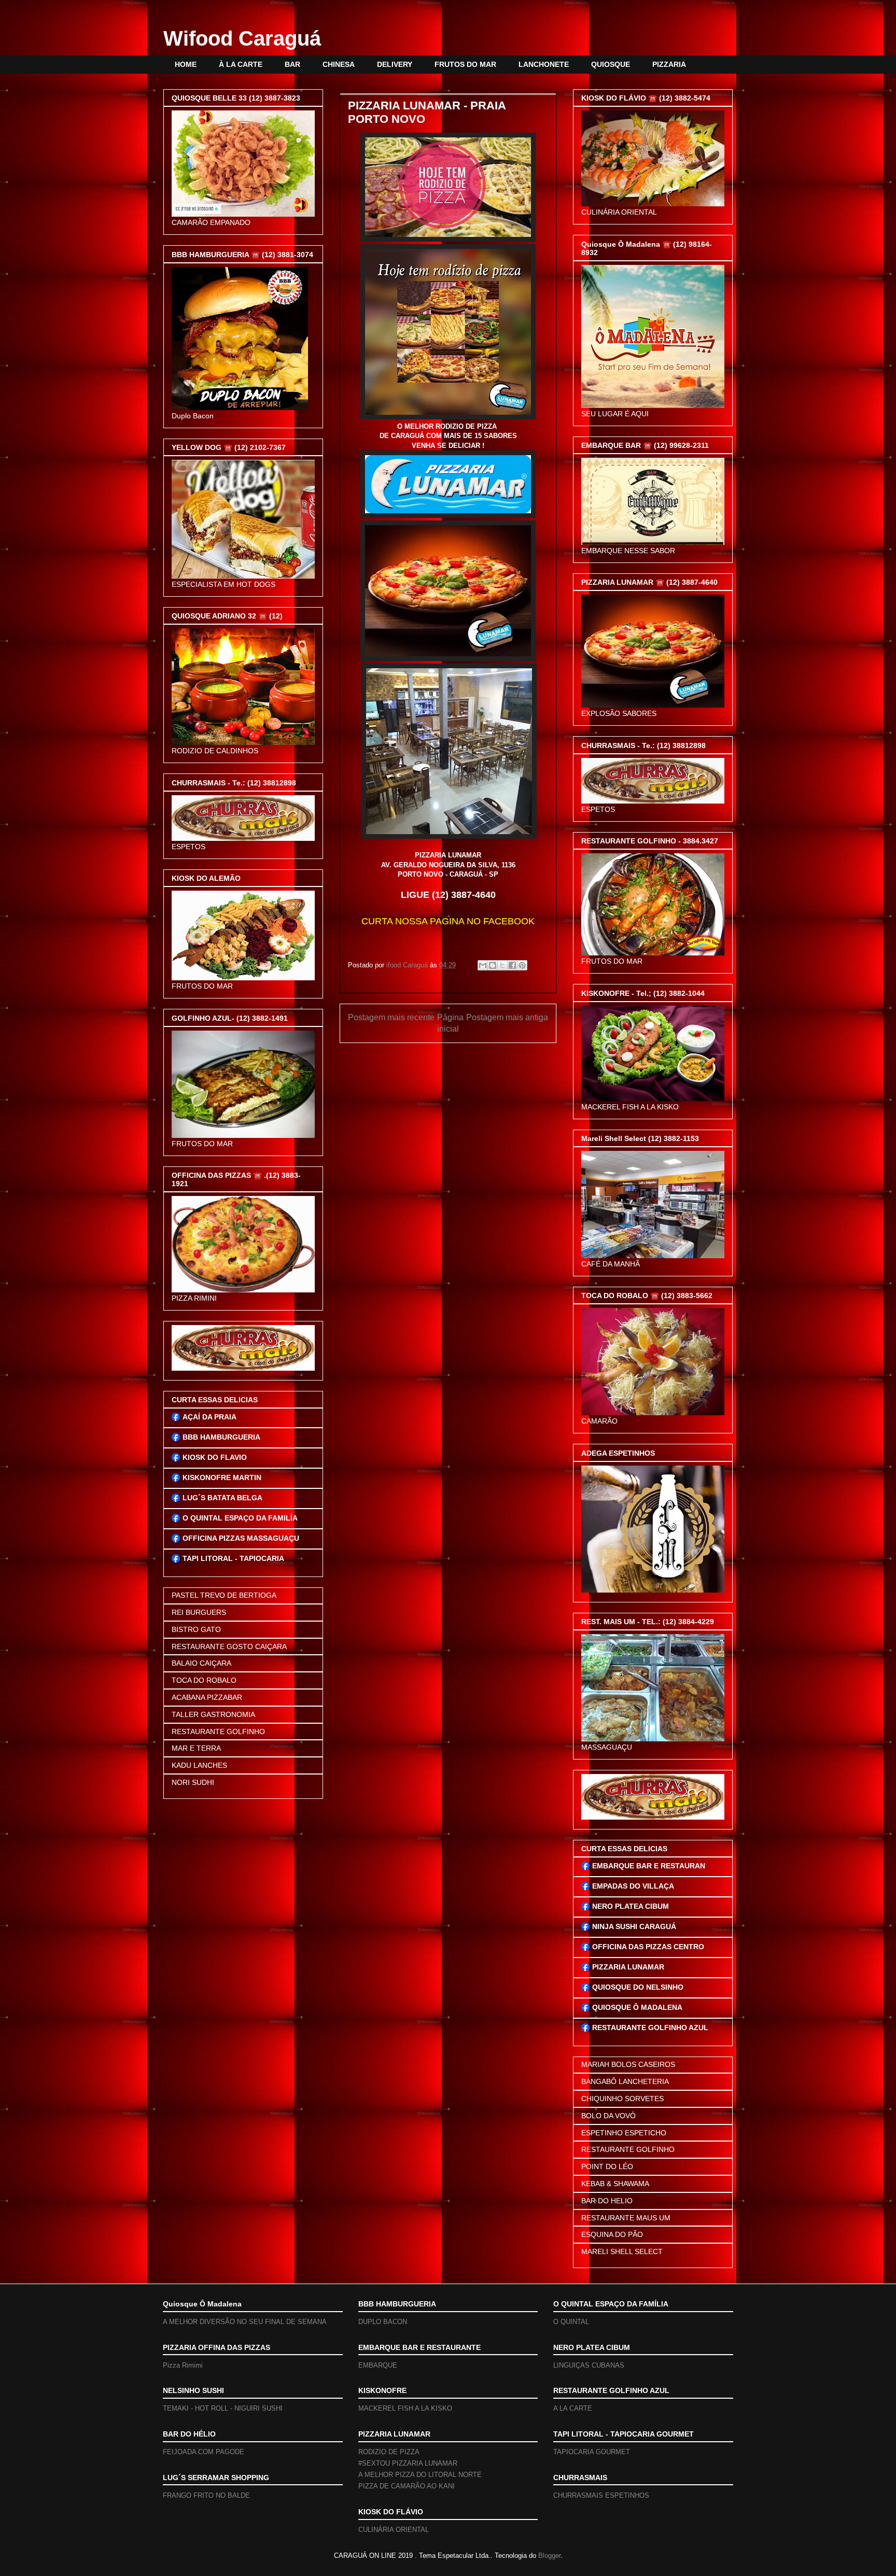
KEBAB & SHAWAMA (615, 2184)
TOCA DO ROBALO (204, 1680)
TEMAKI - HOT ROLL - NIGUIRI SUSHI (223, 2408)
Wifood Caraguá (242, 38)
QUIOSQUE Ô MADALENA (637, 2007)
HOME (186, 64)
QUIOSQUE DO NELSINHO (638, 1987)
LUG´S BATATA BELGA (222, 1498)
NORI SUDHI (193, 1782)
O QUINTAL (571, 2322)
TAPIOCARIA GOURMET (592, 2452)
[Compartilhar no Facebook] (512, 965)
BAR (292, 64)
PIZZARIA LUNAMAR (628, 1967)
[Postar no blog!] (493, 965)
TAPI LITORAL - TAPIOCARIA (233, 1558)
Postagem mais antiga (507, 1017)
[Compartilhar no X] (502, 965)
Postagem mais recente (391, 1017)
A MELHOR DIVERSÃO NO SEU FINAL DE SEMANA (245, 2322)
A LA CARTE (573, 2408)
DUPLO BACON (383, 2322)
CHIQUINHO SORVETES (622, 2099)
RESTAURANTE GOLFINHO (218, 1732)
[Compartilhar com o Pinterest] (522, 965)
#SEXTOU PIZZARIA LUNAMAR (408, 2463)
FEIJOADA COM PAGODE (204, 2452)
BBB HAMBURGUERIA (221, 1437)
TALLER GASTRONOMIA (213, 1714)
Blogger (549, 2556)
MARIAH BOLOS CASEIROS (628, 2064)
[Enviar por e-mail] (483, 965)
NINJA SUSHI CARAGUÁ (634, 1926)
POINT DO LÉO (607, 2166)
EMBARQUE (378, 2365)
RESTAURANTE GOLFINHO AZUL (650, 2028)
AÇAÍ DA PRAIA (209, 1417)
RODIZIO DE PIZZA (389, 2452)
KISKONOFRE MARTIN (222, 1477)
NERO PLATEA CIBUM (631, 1906)
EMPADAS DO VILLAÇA (633, 1886)
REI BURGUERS (199, 1612)
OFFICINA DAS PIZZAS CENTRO (648, 1947)
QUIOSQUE (611, 64)
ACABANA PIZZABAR (207, 1697)
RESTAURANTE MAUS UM (626, 2218)
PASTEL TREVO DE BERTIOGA (224, 1595)
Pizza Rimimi (183, 2365)
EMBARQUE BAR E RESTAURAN (649, 1866)
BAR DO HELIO (607, 2201)
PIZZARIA (669, 64)
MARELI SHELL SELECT (622, 2251)
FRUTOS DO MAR (465, 64)
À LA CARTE (241, 64)
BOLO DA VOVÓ (608, 2116)
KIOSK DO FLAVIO (215, 1457)
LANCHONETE (544, 64)
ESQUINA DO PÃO (612, 2234)
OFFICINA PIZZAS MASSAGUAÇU (241, 1538)
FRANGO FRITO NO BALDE (206, 2495)
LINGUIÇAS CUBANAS (589, 2365)
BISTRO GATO (196, 1629)
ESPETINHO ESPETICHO (624, 2133)
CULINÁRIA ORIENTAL (394, 2530)
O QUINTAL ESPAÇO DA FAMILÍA (240, 1518)
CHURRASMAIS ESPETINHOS (601, 2495)
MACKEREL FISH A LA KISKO (405, 2408)
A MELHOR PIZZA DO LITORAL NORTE (420, 2475)
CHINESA (339, 64)
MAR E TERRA (196, 1748)
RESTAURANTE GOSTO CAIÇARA (229, 1646)
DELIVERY (395, 64)
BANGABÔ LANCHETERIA (625, 2081)
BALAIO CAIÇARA (201, 1663)
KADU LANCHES (199, 1765)
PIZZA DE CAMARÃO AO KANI (407, 2486)
